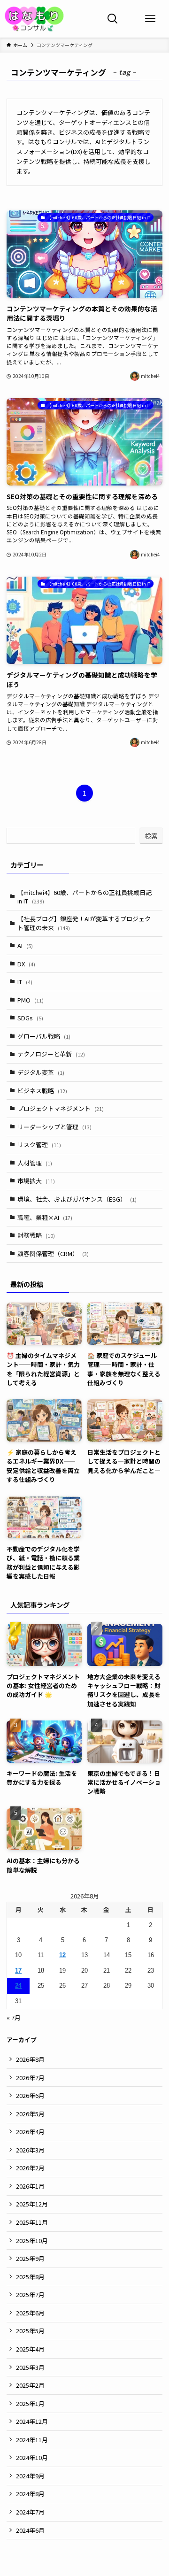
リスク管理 (39, 1145)
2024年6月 (30, 2530)
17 (18, 1971)
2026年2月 (30, 2168)
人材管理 (35, 1163)
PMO (31, 1000)
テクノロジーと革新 (51, 1054)
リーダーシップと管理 (54, 1127)
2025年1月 (30, 2403)
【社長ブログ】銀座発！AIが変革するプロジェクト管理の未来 (84, 923)
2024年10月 (32, 2457)
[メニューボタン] (150, 19)
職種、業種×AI (45, 1217)
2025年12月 (32, 2204)
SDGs (30, 1018)
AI (25, 945)
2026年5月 (30, 2114)
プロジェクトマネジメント (61, 1108)
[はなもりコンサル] (35, 19)
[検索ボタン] (113, 19)
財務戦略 (36, 1235)
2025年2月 (30, 2385)
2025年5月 (30, 2331)
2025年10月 (32, 2241)
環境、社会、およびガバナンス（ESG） (77, 1199)
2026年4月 (30, 2132)
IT (25, 982)
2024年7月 (30, 2512)
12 (62, 1955)
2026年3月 (30, 2150)
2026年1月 (30, 2186)
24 (18, 1986)
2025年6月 (30, 2313)
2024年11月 (32, 2440)
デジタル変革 (41, 1072)
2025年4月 (30, 2349)
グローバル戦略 (44, 1036)
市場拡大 (36, 1181)
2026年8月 (30, 2059)
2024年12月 (32, 2421)
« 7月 (14, 2017)
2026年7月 (30, 2078)
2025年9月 (30, 2258)
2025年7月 (30, 2294)
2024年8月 (30, 2494)
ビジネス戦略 (42, 1091)
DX (26, 964)
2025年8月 (30, 2277)
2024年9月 (30, 2476)
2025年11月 (32, 2222)
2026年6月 (30, 2095)
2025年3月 (30, 2367)
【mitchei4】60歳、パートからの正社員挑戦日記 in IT (84, 897)
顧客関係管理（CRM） (53, 1253)
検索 (151, 836)
